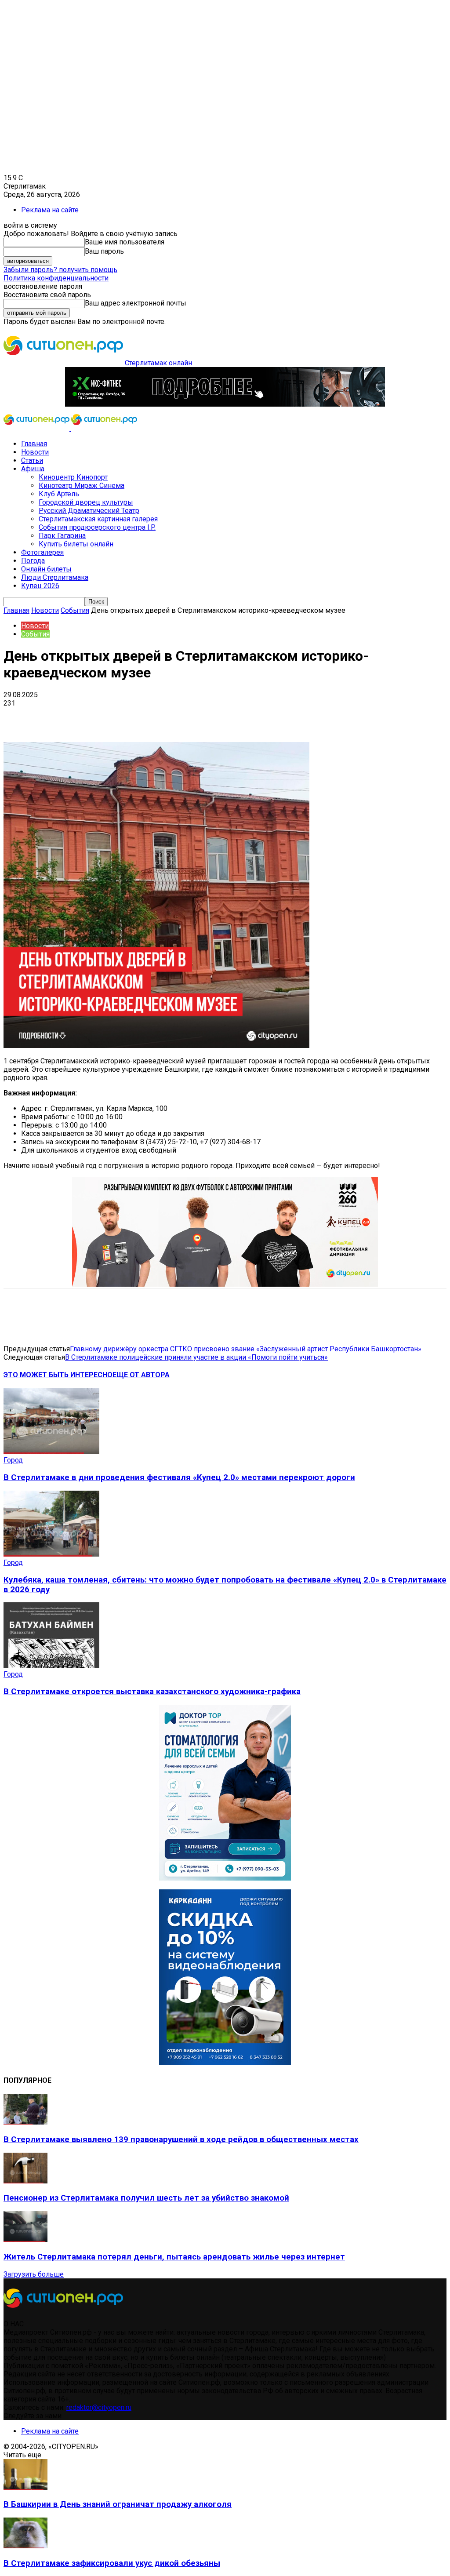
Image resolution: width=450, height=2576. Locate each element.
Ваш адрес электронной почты (136, 303)
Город (13, 1460)
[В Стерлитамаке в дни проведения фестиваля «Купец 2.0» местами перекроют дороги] (51, 1452)
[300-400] (225, 1878)
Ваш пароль (104, 251)
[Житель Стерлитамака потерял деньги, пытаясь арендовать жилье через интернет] (25, 2239)
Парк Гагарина (62, 536)
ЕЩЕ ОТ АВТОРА (141, 1375)
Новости (35, 452)
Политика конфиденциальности (56, 278)
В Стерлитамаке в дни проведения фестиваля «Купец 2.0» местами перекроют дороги (179, 1477)
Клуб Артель (59, 494)
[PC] (225, 404)
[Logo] (37, 428)
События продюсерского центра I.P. (97, 527)
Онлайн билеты (46, 569)
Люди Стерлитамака (55, 577)
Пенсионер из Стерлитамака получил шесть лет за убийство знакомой (146, 2198)
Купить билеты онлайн (76, 544)
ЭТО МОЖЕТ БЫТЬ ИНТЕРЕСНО (58, 1375)
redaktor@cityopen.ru (99, 2407)
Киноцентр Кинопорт (73, 477)
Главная (34, 444)
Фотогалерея (42, 552)
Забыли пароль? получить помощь (60, 270)
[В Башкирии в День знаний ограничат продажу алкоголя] (25, 2487)
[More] (277, 717)
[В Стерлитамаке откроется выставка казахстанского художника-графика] (51, 1666)
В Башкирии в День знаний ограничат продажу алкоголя (118, 2504)
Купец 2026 (40, 586)
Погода (33, 561)
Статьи (32, 460)
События (75, 610)
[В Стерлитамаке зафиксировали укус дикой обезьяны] (25, 2546)
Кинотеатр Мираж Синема (82, 486)
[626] (225, 1284)
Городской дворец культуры (86, 502)
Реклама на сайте (50, 210)
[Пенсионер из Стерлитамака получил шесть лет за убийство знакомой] (25, 2181)
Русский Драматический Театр (89, 511)
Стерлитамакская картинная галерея (98, 519)
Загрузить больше (34, 2274)
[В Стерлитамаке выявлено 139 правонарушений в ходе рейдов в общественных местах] (25, 2122)
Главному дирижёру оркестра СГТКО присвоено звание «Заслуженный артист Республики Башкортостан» (246, 1349)
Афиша (33, 469)
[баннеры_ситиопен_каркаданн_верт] (225, 2063)
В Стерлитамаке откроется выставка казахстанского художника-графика (152, 1692)
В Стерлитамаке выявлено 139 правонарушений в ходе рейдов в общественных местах (181, 2139)
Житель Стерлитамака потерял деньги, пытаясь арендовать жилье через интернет (174, 2257)
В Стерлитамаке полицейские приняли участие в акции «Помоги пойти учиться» (196, 1357)
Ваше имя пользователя (125, 242)
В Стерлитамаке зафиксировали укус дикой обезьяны (112, 2563)
